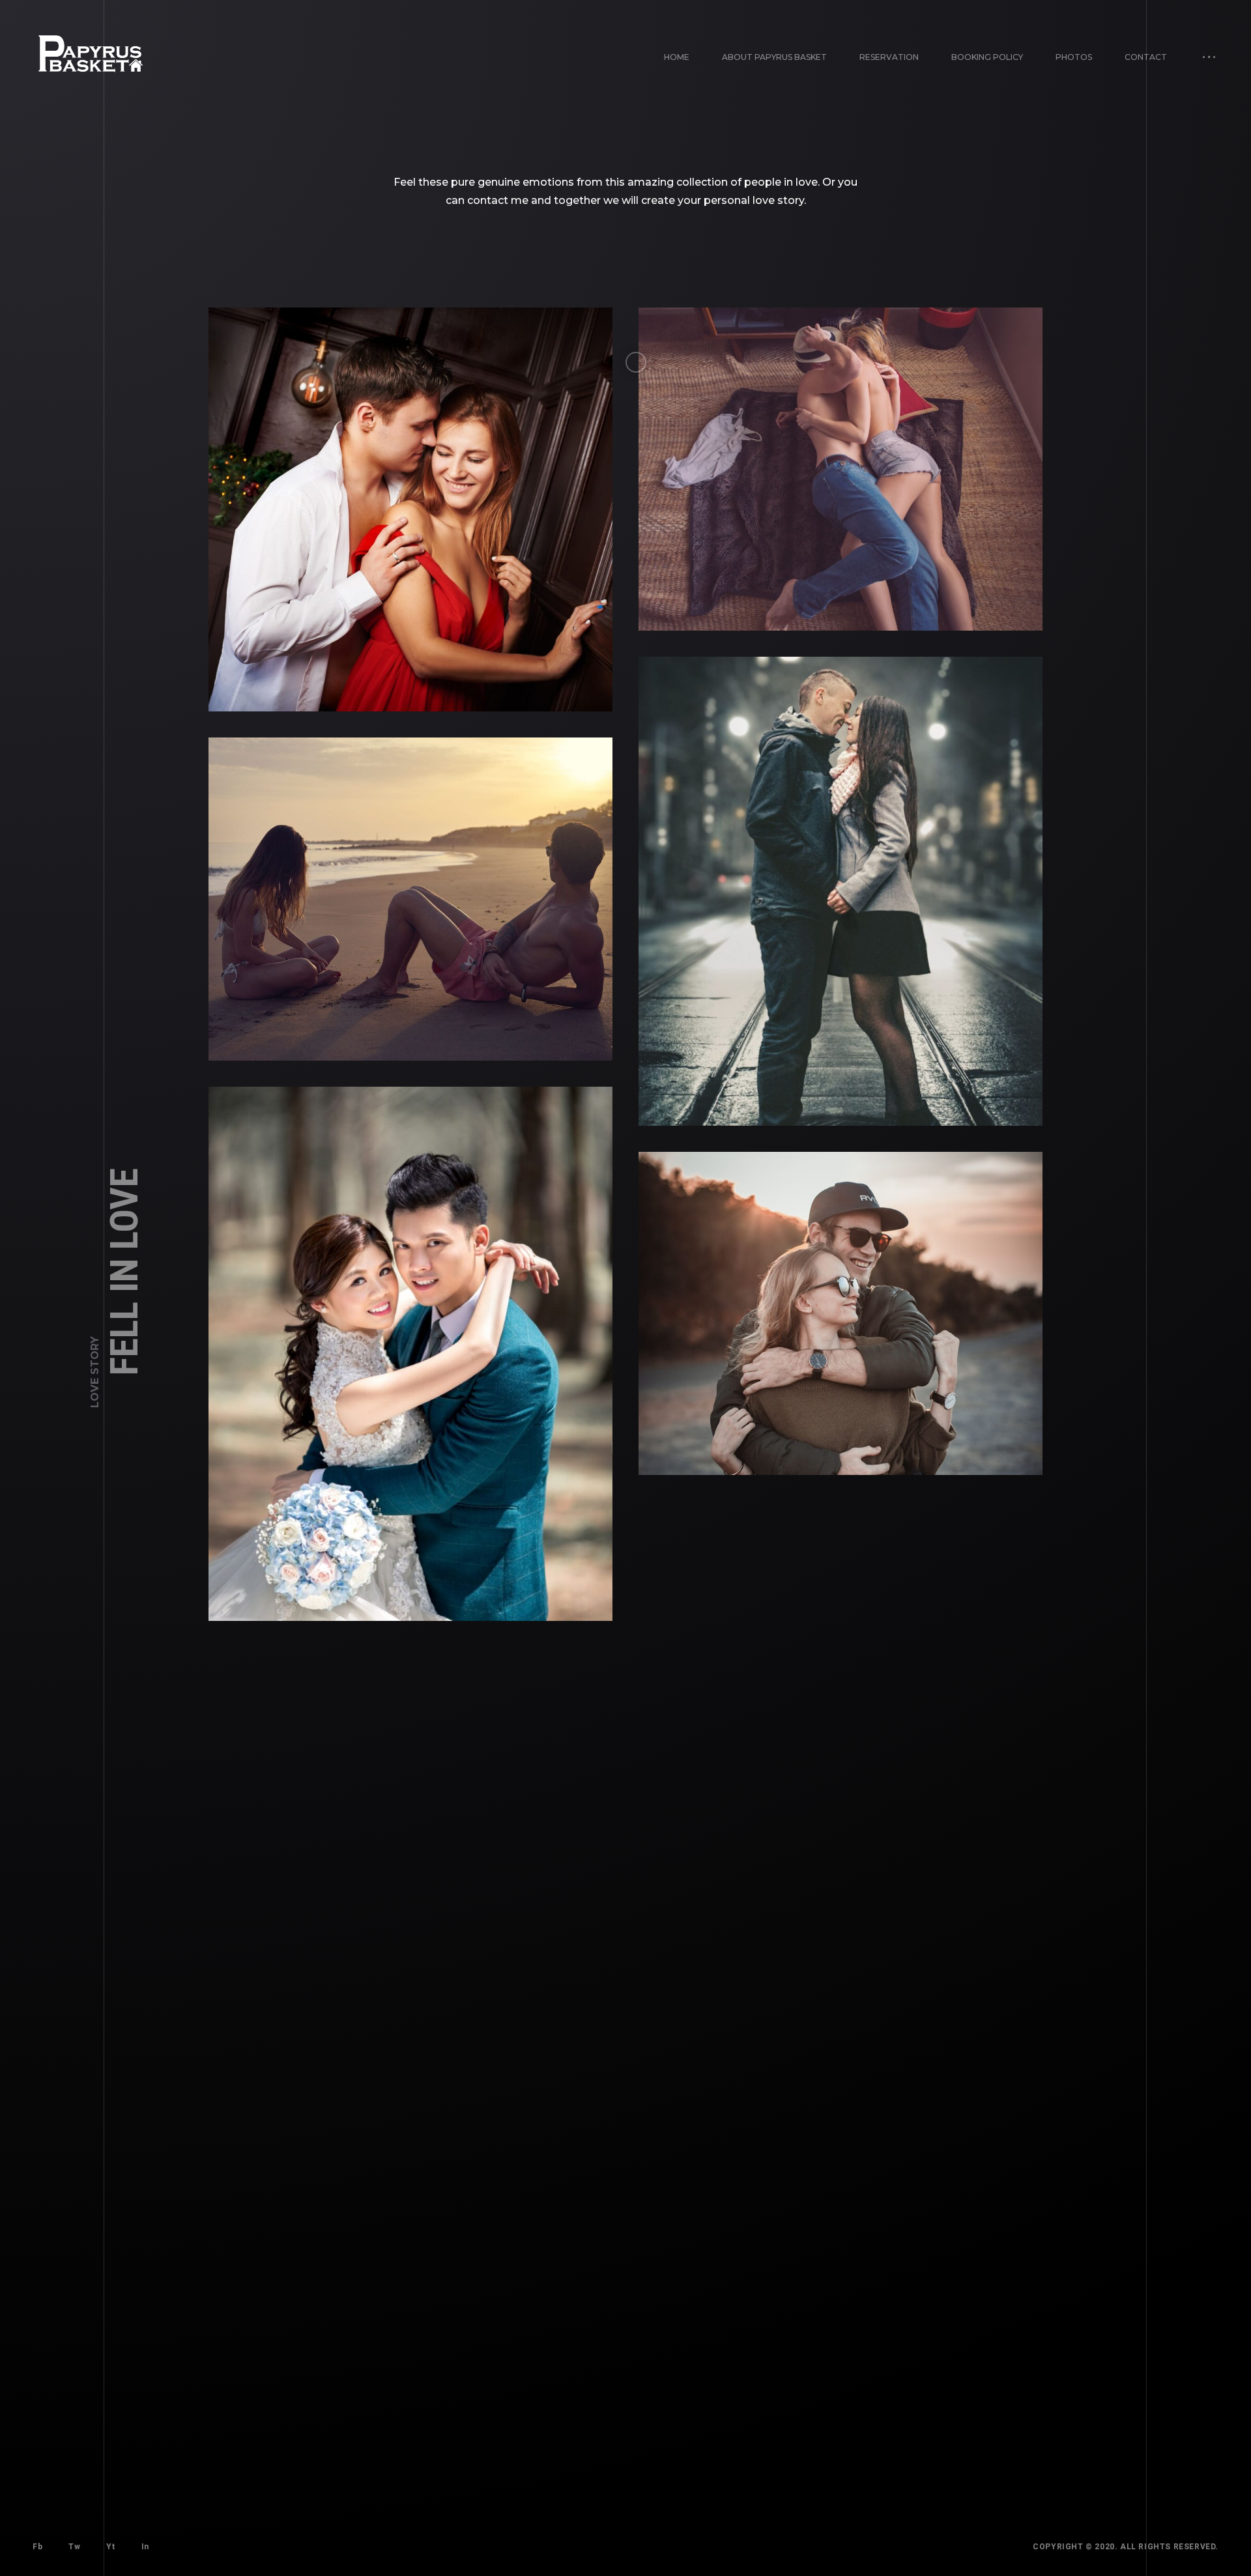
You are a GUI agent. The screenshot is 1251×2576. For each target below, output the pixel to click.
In (145, 2547)
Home (677, 57)
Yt (110, 2547)
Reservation (889, 57)
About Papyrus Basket (774, 57)
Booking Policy (987, 57)
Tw (74, 2547)
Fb (37, 2547)
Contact (1146, 57)
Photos (1074, 57)
